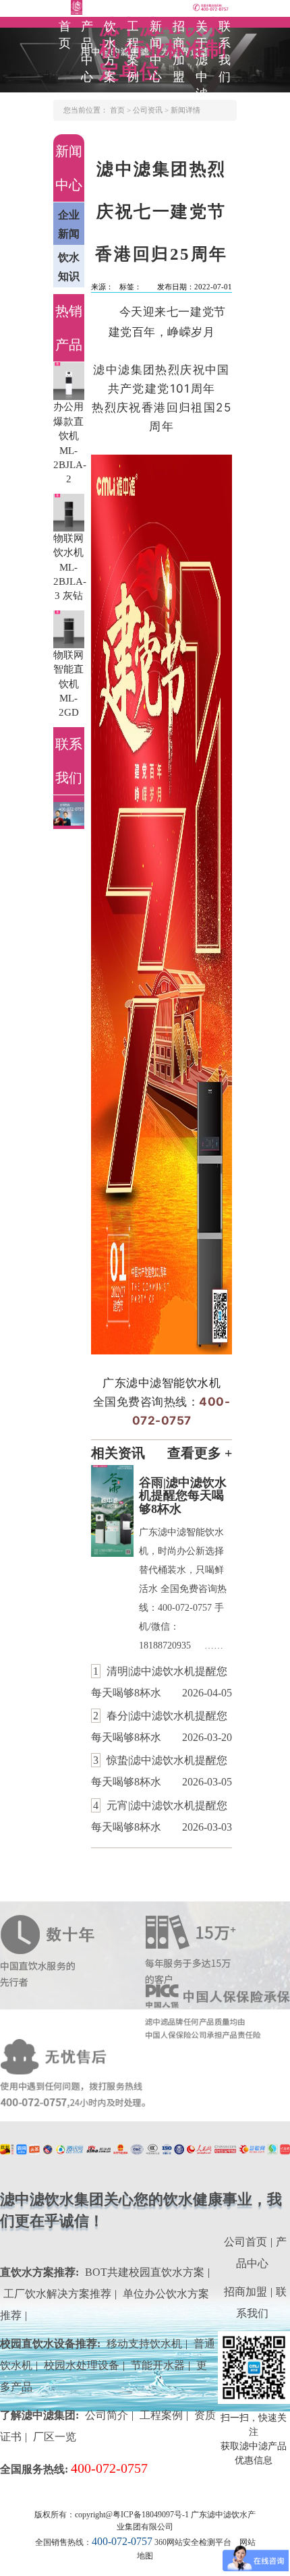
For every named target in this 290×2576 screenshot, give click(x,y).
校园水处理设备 (82, 2365)
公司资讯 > (152, 110)
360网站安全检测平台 (193, 2542)
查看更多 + (200, 1453)
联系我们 (225, 52)
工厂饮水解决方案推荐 (57, 2294)
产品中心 (88, 52)
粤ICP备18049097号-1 (151, 2515)
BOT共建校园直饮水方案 (145, 2272)
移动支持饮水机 (144, 2344)
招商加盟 (179, 52)
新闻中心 (156, 52)
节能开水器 (158, 2365)
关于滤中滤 (202, 60)
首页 (65, 35)
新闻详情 (185, 110)
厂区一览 (55, 2437)
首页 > (121, 110)
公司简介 (107, 2415)
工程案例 (134, 52)
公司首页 (245, 2242)
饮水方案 (111, 52)
